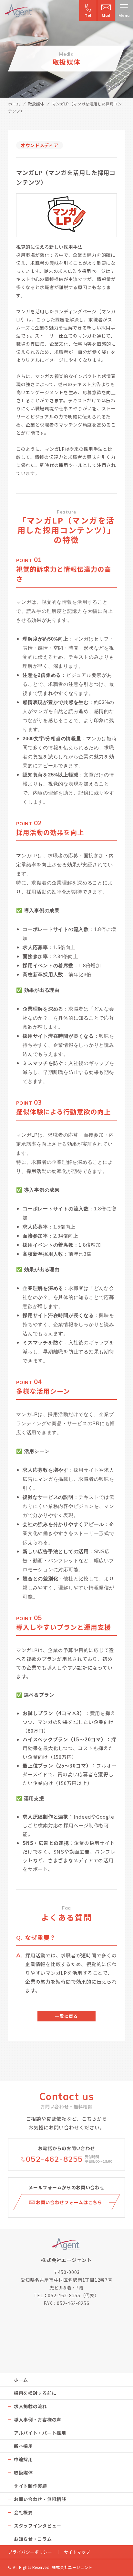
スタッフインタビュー (38, 2526)
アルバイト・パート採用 (40, 2433)
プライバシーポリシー (30, 2552)
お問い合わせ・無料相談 (40, 2499)
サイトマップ (77, 2552)
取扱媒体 (36, 104)
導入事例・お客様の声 (38, 2419)
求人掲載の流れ (31, 2406)
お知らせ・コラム (33, 2539)
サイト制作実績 (31, 2486)
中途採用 (23, 2459)
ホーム (14, 104)
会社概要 (23, 2512)
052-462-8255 (54, 2159)
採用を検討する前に (35, 2393)
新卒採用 (23, 2446)
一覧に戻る (66, 2016)
